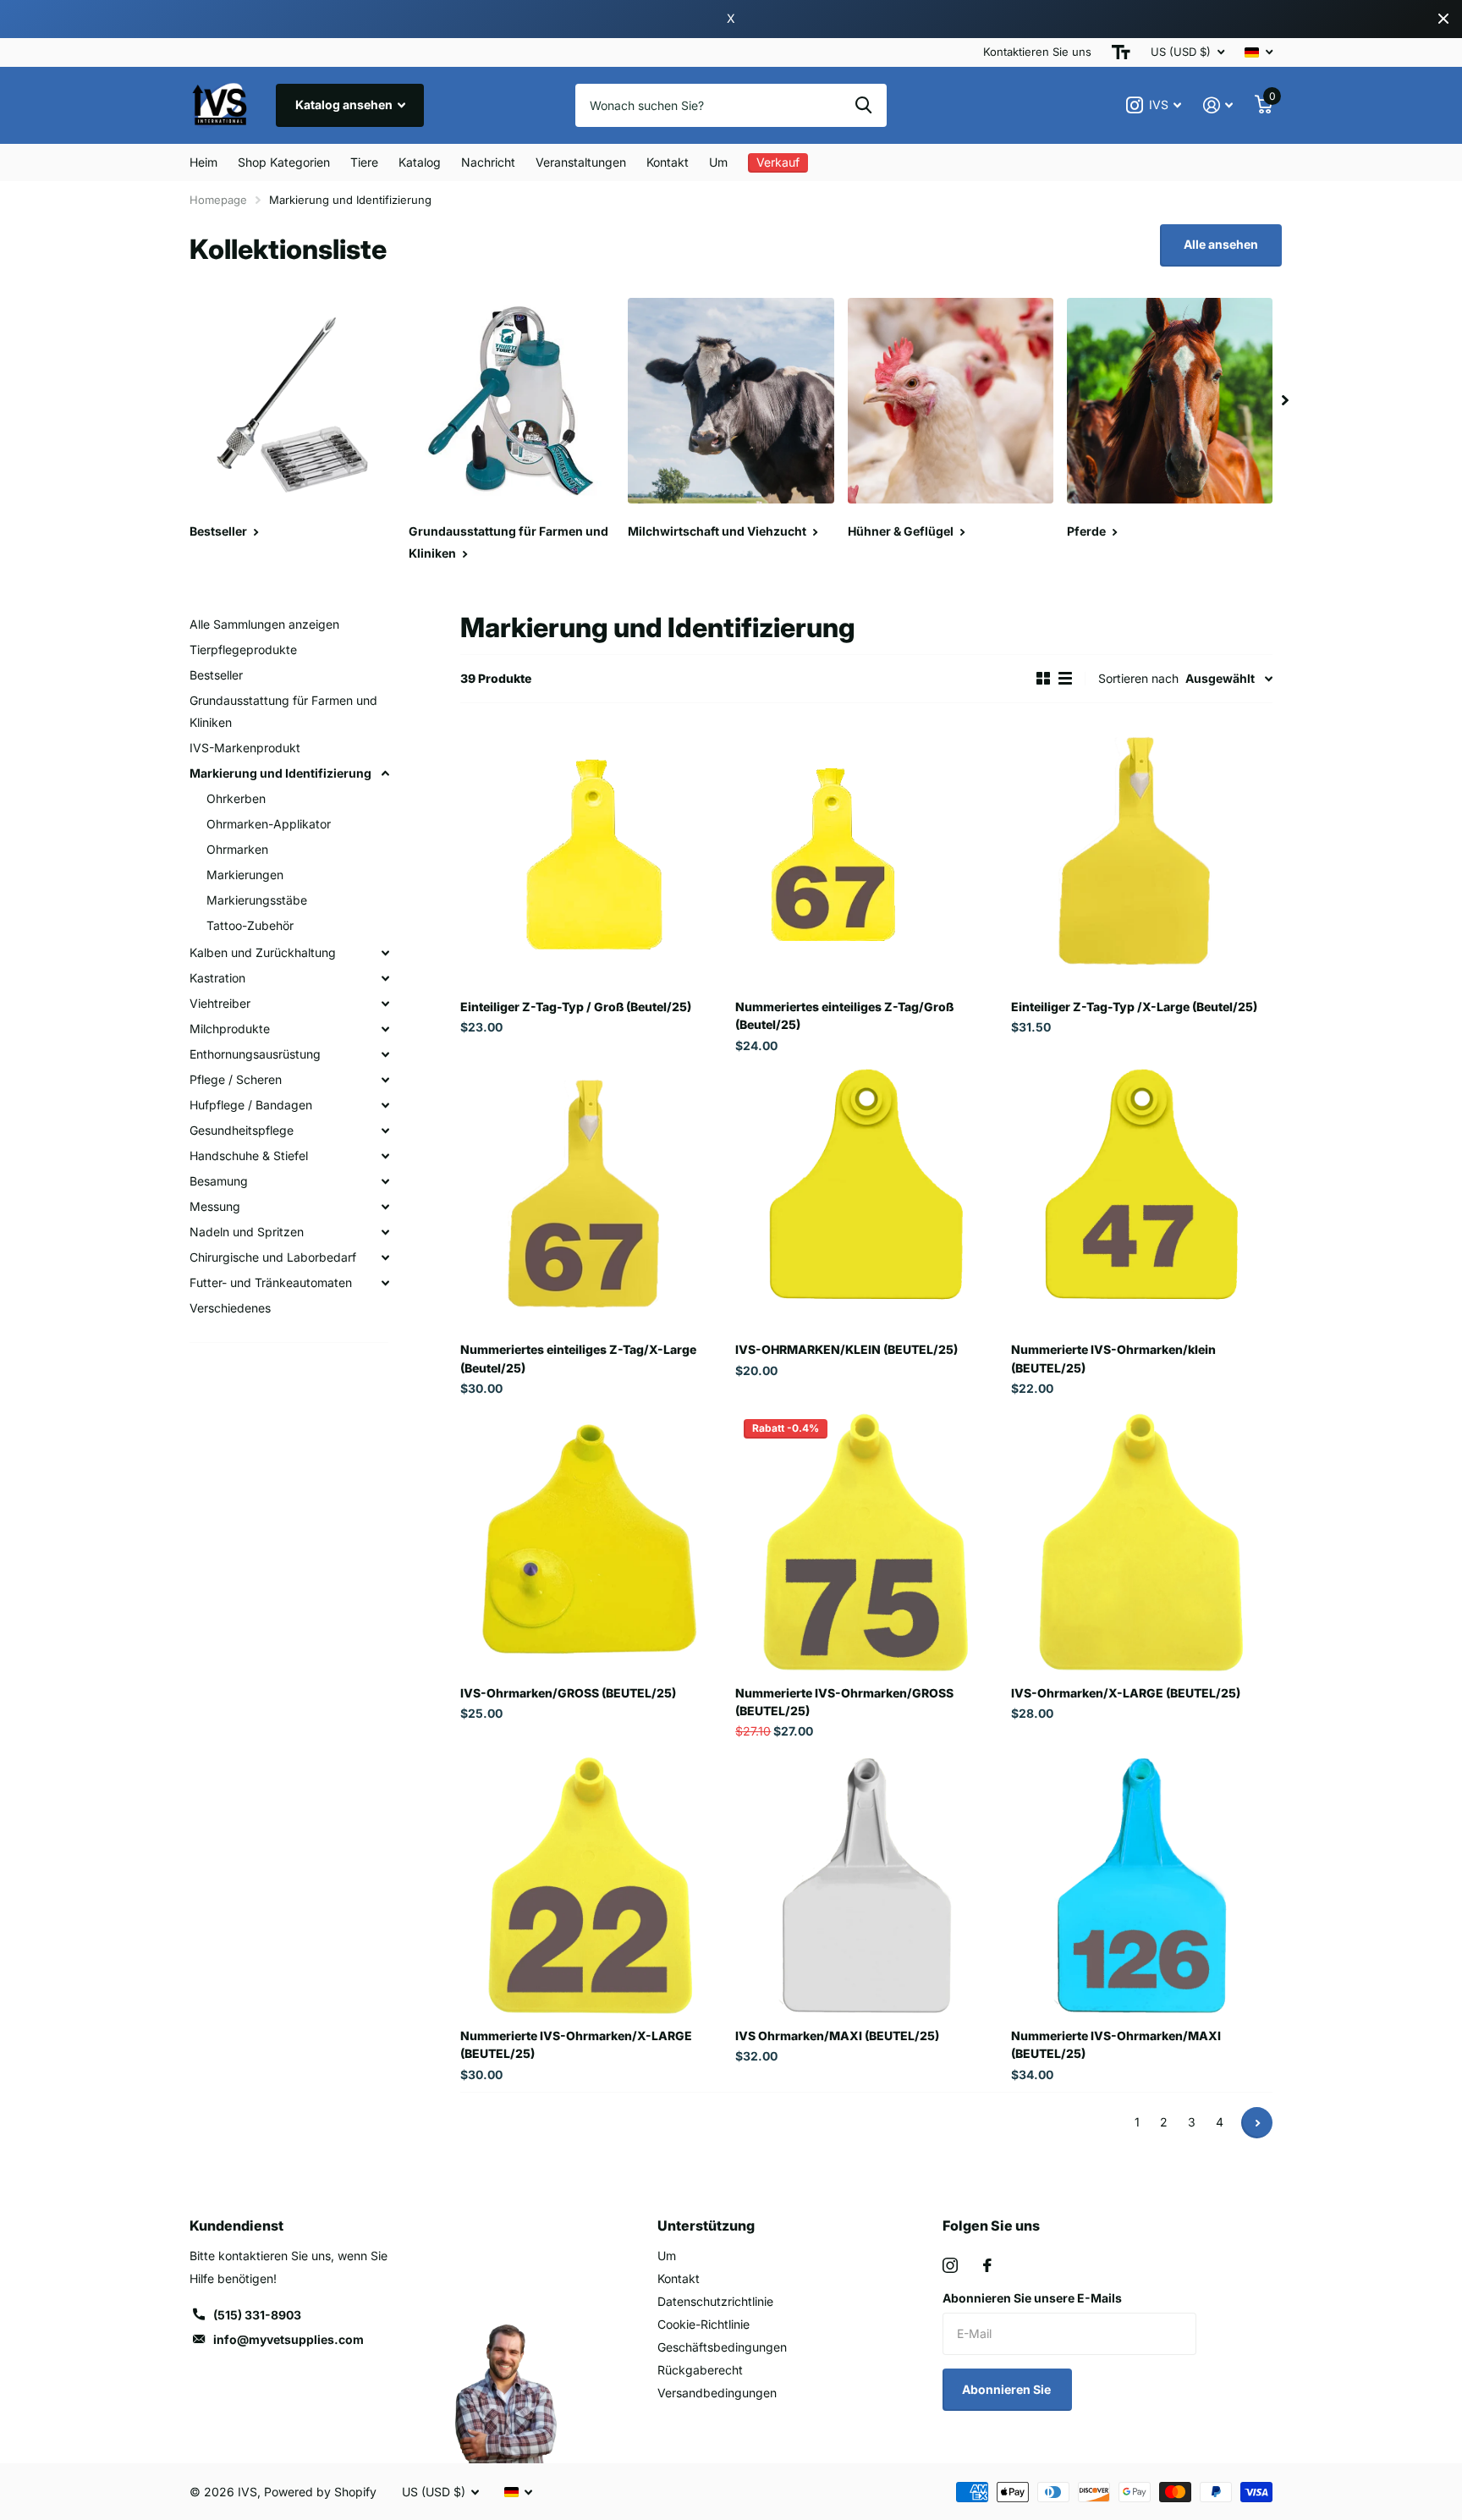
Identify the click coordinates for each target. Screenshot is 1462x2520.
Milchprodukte (230, 1029)
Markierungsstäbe (257, 900)
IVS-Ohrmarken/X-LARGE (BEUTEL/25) (1126, 1693)
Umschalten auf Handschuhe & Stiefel (385, 1156)
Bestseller (216, 675)
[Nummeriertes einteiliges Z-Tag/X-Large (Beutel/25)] (591, 1199)
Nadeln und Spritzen (247, 1232)
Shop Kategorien (284, 162)
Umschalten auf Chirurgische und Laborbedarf (385, 1257)
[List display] (1065, 679)
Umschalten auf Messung (385, 1207)
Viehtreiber (220, 1003)
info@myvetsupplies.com (289, 2339)
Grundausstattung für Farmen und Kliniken (283, 711)
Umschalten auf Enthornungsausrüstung (385, 1054)
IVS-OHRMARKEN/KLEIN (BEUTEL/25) (846, 1349)
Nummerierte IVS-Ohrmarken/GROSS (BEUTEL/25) (844, 1702)
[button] (1285, 401)
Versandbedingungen (717, 2393)
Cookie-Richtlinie (704, 2324)
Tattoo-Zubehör (250, 925)
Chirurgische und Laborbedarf (273, 1257)
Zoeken (863, 105)
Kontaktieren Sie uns (1037, 52)
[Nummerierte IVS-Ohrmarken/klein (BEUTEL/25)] (1142, 1199)
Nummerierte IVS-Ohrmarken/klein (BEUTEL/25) (1113, 1358)
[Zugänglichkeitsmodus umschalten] (1121, 52)
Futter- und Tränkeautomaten (271, 1282)
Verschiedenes (230, 1308)
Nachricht (488, 162)
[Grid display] (1043, 679)
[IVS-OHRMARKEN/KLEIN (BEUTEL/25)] (866, 1199)
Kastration (217, 978)
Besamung (219, 1181)
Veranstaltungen (581, 162)
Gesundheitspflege (242, 1130)
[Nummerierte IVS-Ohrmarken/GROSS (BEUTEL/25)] (866, 1541)
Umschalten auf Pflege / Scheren (385, 1080)
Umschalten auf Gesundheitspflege (385, 1131)
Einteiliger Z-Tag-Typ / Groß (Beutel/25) (576, 1007)
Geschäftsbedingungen (722, 2347)
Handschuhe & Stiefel (249, 1155)
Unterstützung (706, 2226)
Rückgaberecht (700, 2370)
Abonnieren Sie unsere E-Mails (1032, 2298)
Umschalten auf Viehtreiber (385, 1004)
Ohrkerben (236, 798)
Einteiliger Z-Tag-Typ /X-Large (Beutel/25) (1134, 1007)
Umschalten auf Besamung (385, 1181)
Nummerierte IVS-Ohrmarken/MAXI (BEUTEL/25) (1116, 2044)
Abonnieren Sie (1008, 2389)
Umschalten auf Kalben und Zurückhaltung (385, 953)
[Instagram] (950, 2265)
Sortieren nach (1138, 678)
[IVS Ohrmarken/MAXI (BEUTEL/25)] (866, 1885)
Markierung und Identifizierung (280, 773)
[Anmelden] (1218, 105)
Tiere (364, 162)
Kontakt (668, 162)
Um (718, 162)
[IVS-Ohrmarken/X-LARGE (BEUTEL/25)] (1142, 1541)
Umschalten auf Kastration (385, 978)
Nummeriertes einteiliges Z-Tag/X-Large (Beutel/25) (578, 1358)
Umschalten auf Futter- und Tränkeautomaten (385, 1283)
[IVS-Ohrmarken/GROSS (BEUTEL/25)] (591, 1541)
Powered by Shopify (320, 2492)
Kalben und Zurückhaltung (263, 952)
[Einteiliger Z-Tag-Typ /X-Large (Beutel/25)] (1142, 856)
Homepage (218, 200)
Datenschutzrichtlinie (715, 2301)
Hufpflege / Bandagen (251, 1105)
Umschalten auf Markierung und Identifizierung (385, 773)
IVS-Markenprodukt (245, 748)
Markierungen (245, 875)
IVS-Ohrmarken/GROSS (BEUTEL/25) (568, 1693)
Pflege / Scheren (236, 1079)
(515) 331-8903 (257, 2315)
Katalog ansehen (345, 105)
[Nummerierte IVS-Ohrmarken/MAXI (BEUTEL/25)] (1142, 1885)
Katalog (420, 162)
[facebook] (987, 2265)
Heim (203, 162)
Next (1257, 2123)
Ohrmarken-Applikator (269, 824)
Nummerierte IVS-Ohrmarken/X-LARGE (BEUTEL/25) (576, 2044)
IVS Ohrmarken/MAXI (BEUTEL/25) (837, 2036)
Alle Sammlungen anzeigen (264, 624)
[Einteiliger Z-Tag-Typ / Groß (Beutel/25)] (591, 856)
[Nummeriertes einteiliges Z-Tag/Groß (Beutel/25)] (866, 856)
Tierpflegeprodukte (243, 649)
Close (1443, 19)
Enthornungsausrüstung (255, 1054)
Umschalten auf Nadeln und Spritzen (385, 1232)
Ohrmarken (237, 849)
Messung (215, 1206)
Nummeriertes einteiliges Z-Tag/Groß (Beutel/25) (844, 1015)
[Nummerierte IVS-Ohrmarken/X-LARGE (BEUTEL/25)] (591, 1885)
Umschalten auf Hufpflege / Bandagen (385, 1105)
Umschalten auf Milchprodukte (385, 1029)
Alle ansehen (1221, 244)
